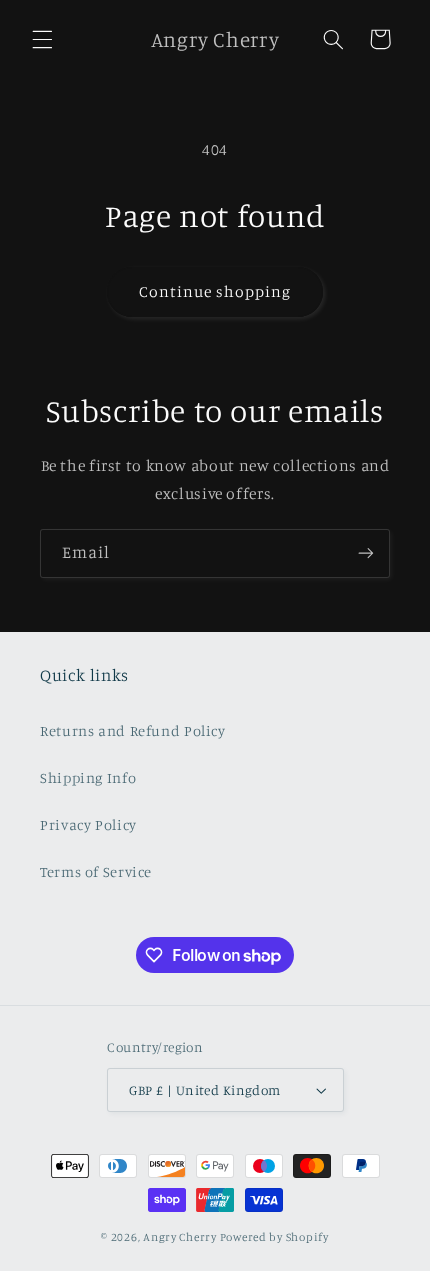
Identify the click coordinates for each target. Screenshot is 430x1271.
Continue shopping (215, 291)
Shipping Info (88, 777)
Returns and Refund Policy (133, 730)
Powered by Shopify (274, 1237)
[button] (42, 39)
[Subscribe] (366, 553)
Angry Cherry (180, 1237)
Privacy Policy (88, 824)
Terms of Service (96, 871)
